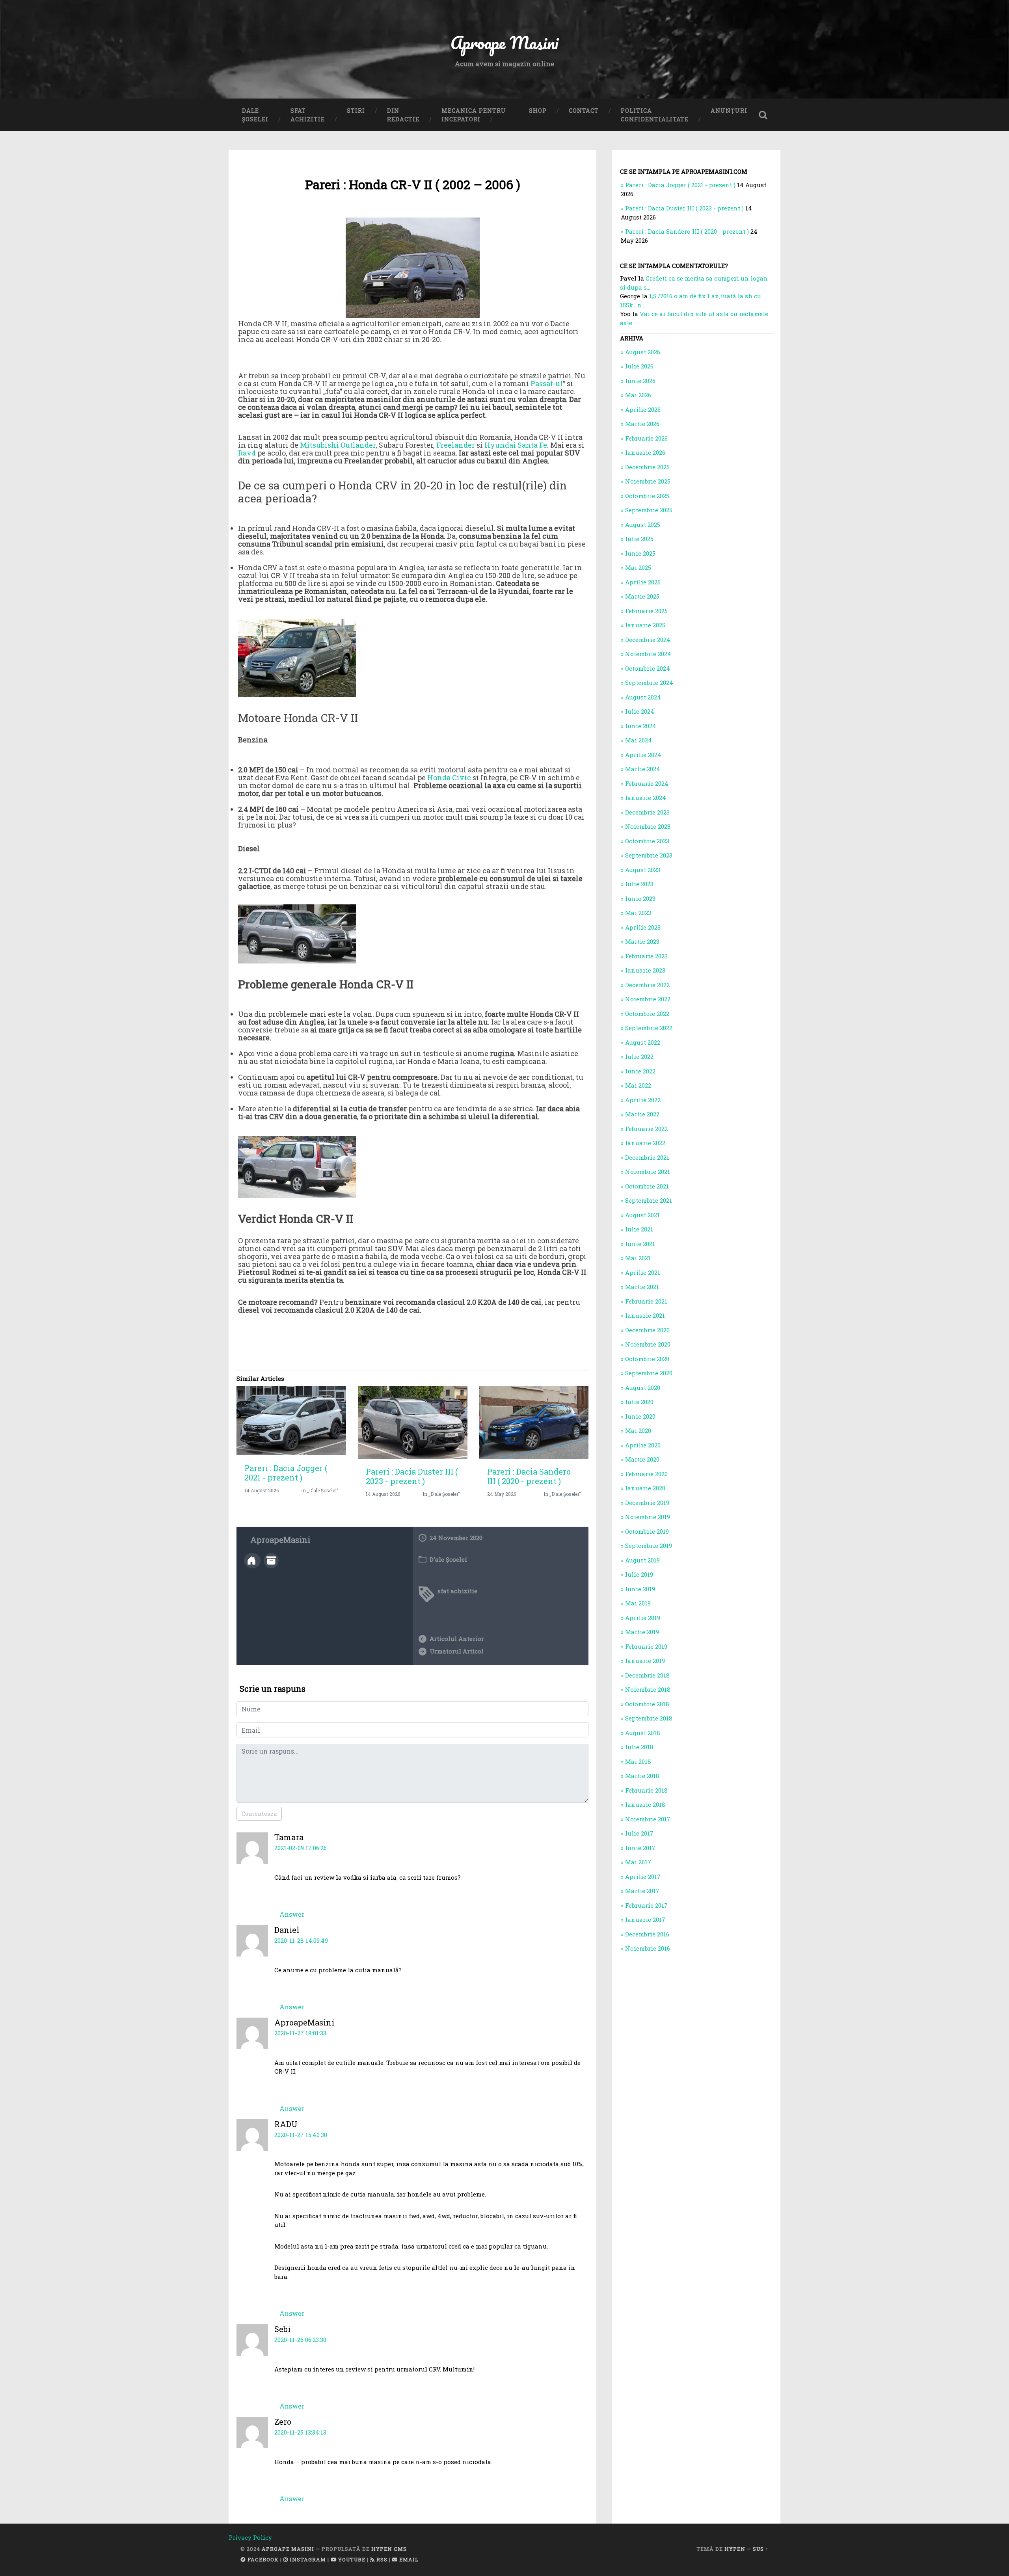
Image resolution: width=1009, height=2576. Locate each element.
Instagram (307, 2559)
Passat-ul (547, 383)
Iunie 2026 (640, 381)
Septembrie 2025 (649, 510)
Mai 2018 (638, 1761)
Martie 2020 (642, 1459)
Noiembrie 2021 (648, 1172)
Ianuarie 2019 (645, 1661)
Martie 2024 (643, 769)
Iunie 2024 (641, 726)
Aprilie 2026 (643, 409)
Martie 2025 (642, 596)
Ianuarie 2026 (645, 452)
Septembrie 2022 (649, 1028)
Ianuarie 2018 (645, 1804)
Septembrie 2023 (649, 855)
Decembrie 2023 (647, 812)
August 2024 (643, 697)
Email (408, 2559)
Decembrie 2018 (647, 1675)
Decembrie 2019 (647, 1503)
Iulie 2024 (640, 711)
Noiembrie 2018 (648, 1689)
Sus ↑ (761, 2549)
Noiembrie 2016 (648, 1948)
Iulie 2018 (639, 1747)
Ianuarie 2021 (645, 1315)
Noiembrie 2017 (648, 1819)
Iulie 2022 (639, 1056)
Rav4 (247, 453)
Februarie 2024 (647, 783)
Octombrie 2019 (647, 1531)
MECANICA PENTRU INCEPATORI (474, 115)
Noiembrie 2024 (648, 654)
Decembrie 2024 (648, 640)
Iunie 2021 (640, 1244)
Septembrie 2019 (649, 1546)
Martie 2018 (642, 1776)
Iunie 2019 (640, 1589)
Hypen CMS (389, 2549)
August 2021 (642, 1215)
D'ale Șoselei (448, 1559)
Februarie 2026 (646, 438)
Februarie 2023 (646, 956)
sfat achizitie (457, 1591)
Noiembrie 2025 (648, 481)
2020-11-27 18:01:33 (300, 2033)
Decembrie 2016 (647, 1934)
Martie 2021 (642, 1287)
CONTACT (584, 111)
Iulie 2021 (639, 1229)
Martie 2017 (642, 1891)
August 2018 (643, 1733)
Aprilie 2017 (643, 1877)
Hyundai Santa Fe (516, 445)
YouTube (351, 2559)
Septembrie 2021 (649, 1200)
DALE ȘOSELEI (255, 115)
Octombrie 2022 (647, 1014)
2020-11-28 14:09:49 (301, 1940)
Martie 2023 (642, 941)
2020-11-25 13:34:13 (300, 2432)
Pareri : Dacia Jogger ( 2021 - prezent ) (286, 1473)
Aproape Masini (288, 2549)
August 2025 (643, 524)
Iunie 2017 (640, 1848)
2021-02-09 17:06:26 (301, 1848)
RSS (381, 2559)
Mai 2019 (638, 1603)
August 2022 (643, 1042)
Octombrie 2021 (647, 1186)
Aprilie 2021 (643, 1272)
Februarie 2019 (646, 1646)
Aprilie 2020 (643, 1445)
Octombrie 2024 (648, 668)
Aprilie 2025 (643, 582)
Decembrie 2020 (647, 1330)
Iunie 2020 (640, 1416)
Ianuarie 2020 (645, 1488)
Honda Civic (449, 777)
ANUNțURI (729, 111)
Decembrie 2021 (647, 1157)
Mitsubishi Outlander (338, 445)
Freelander (456, 445)
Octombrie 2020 (647, 1359)
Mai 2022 (638, 1085)
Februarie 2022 (646, 1129)
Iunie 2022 (640, 1071)
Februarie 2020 (646, 1474)
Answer (292, 1914)
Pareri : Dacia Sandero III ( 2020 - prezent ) (529, 1476)
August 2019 (642, 1560)
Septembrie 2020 (649, 1373)
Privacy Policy (250, 2537)
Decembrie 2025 (647, 467)
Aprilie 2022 (643, 1100)
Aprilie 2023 (643, 927)
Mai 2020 (638, 1430)
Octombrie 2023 (647, 841)
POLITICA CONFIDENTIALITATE (655, 115)
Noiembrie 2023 (648, 826)
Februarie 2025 (646, 611)
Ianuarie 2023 (645, 970)
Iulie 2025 (639, 539)
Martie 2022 (642, 1114)
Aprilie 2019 (643, 1618)
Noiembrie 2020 (648, 1344)
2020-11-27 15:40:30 (301, 2135)
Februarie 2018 (646, 1790)
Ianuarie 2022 (645, 1143)
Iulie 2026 (639, 366)
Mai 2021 (638, 1258)
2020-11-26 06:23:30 (300, 2340)
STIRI (356, 111)
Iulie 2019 (639, 1574)
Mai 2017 (638, 1862)
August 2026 (643, 352)
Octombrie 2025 (647, 496)
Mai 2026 (638, 395)
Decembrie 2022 (647, 985)
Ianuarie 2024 (646, 798)
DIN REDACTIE (403, 115)
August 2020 (643, 1388)
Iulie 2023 (639, 884)
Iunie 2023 (640, 898)
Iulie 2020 (639, 1402)
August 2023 (643, 870)
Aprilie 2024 (643, 755)
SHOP (538, 111)
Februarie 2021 (646, 1301)
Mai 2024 (639, 740)
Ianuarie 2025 (645, 625)
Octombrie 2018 (647, 1704)
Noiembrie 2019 (648, 1517)
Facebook (262, 2559)
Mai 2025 (638, 567)
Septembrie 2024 (649, 683)
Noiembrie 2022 (648, 999)
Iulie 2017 (639, 1833)
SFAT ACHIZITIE (308, 115)
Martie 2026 (642, 424)
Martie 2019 (642, 1632)
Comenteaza (259, 1814)
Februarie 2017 (646, 1905)
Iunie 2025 (640, 553)
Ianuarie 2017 (645, 1919)
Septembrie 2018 (649, 1718)
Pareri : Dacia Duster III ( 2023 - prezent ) (412, 1476)
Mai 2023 (638, 913)
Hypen (735, 2549)
